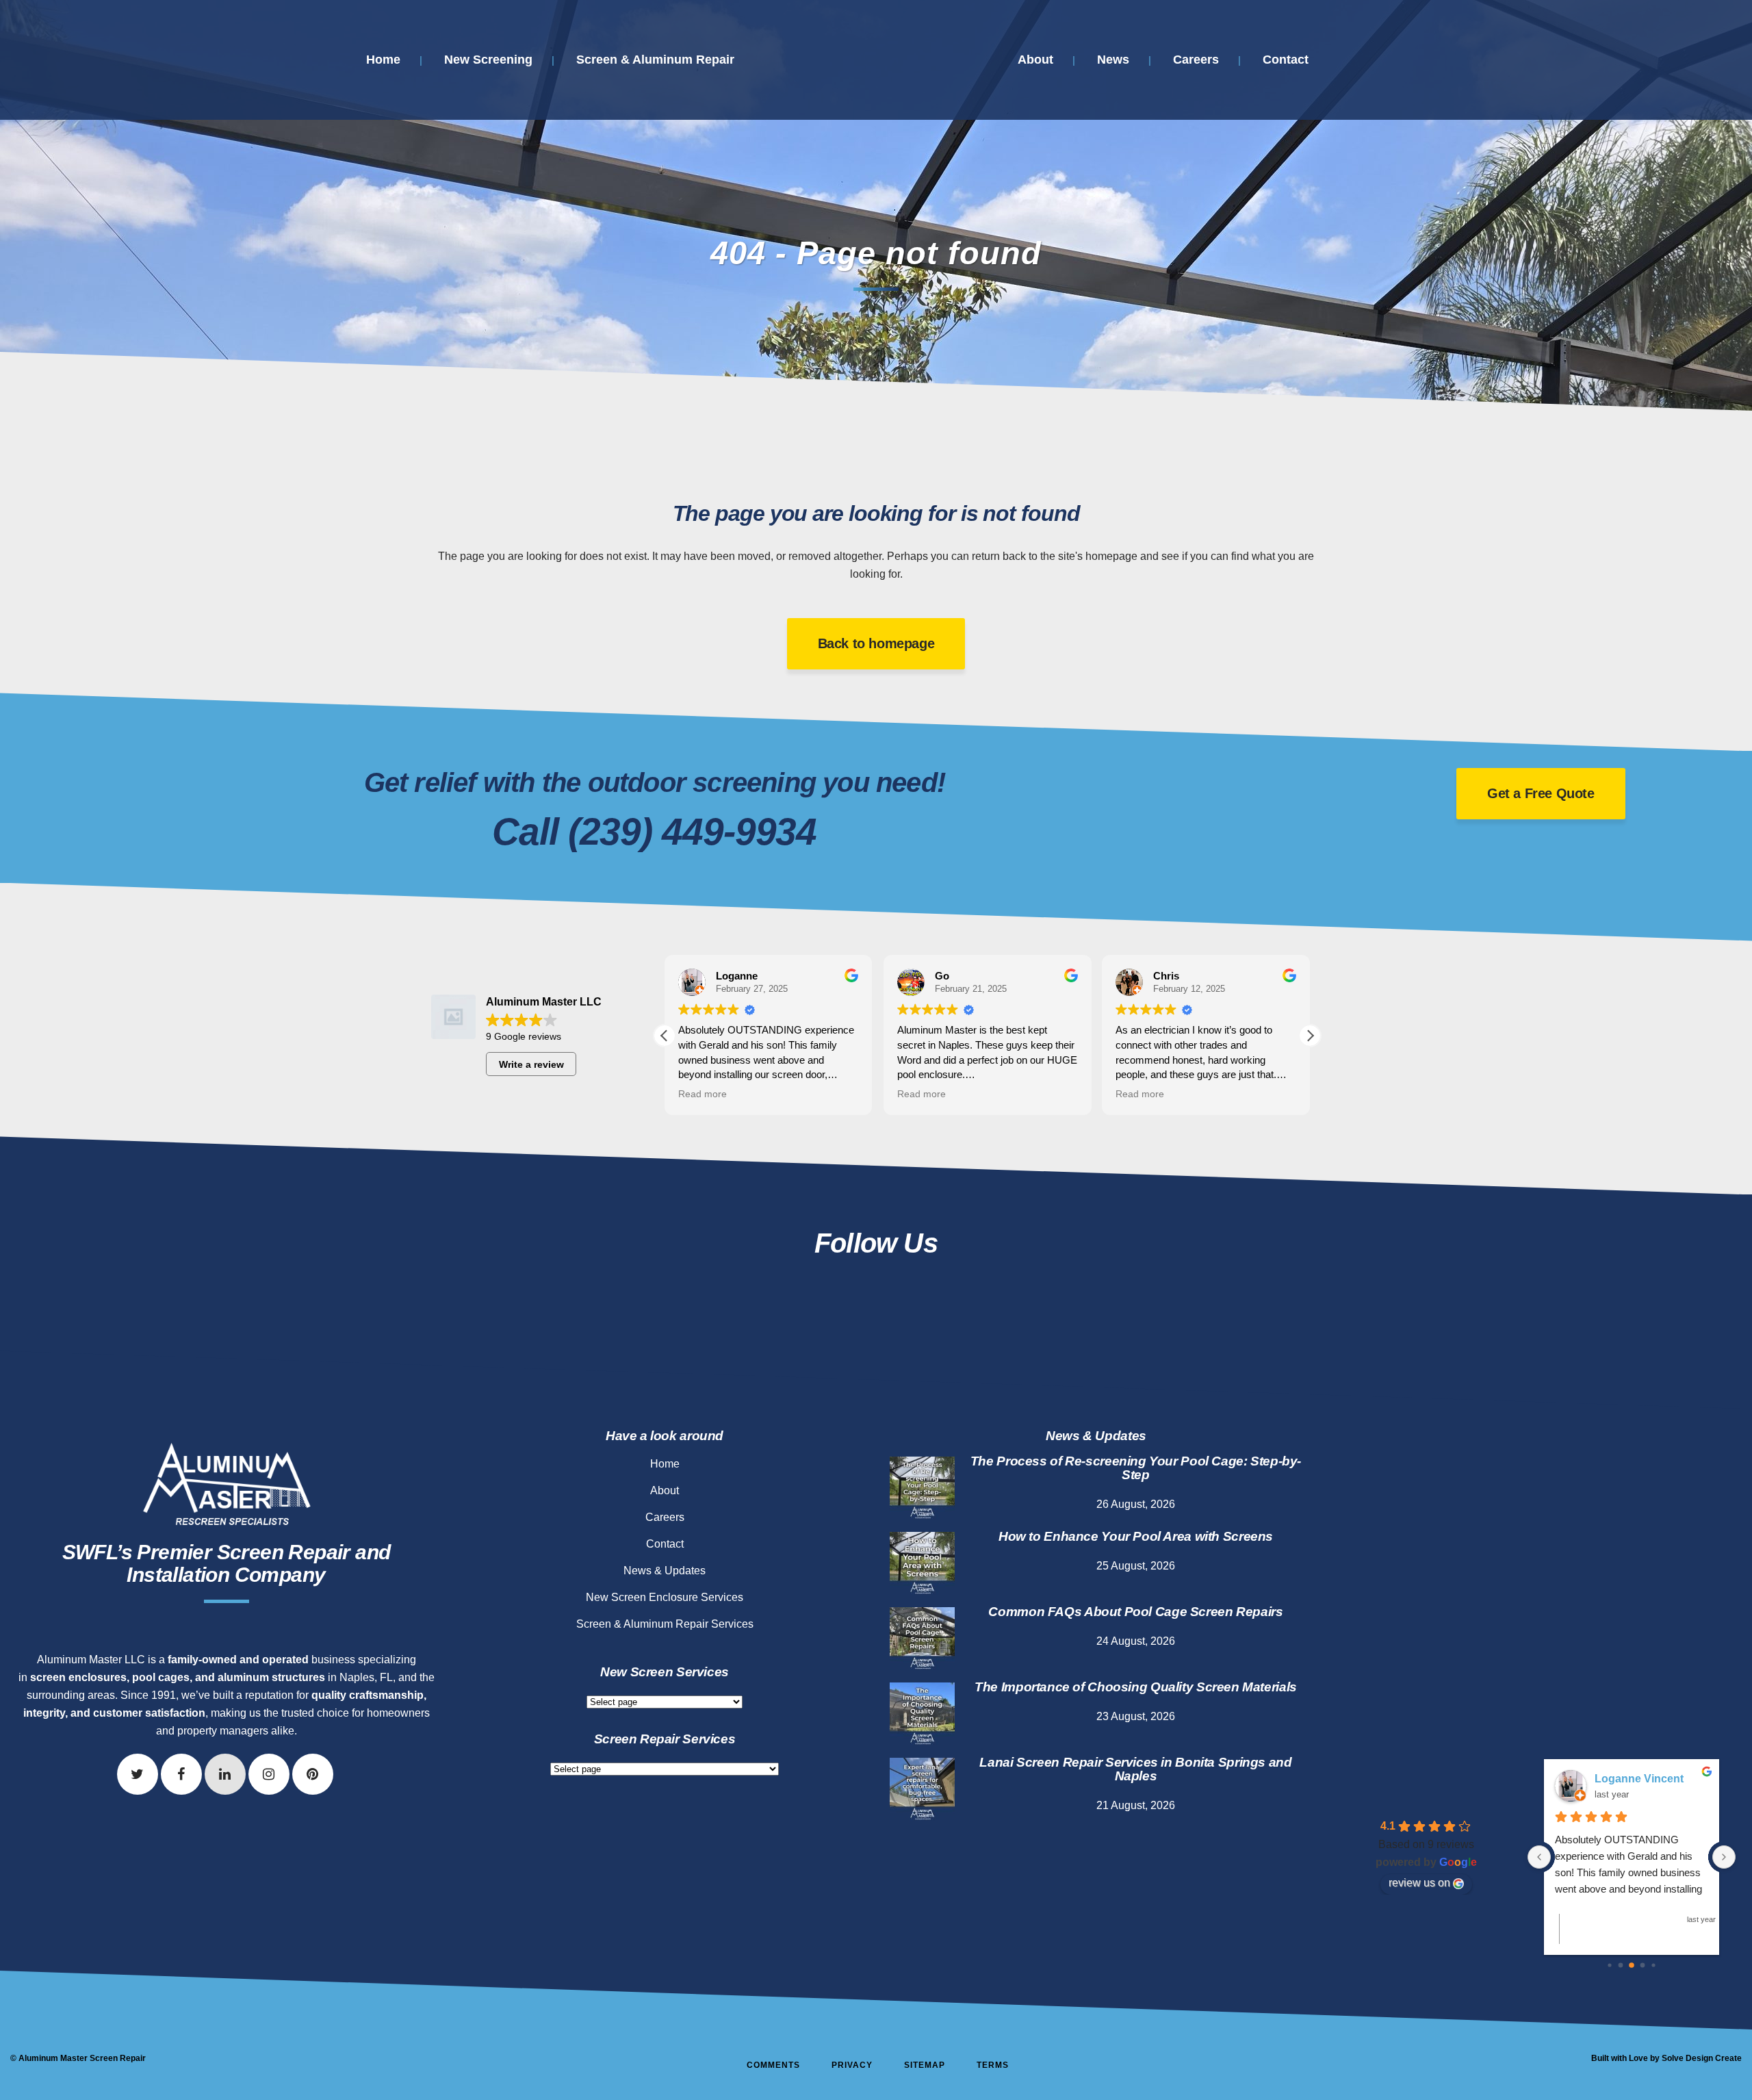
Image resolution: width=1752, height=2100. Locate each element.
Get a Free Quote (1541, 793)
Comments (773, 2065)
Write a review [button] (531, 1064)
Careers (665, 1517)
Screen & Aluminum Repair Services (665, 1624)
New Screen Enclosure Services (665, 1597)
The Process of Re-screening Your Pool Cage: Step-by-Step (1136, 1468)
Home (665, 1464)
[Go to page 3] (1643, 1965)
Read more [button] (703, 1094)
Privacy (852, 2065)
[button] (1310, 1036)
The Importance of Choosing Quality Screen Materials (1136, 1687)
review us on (1419, 1883)
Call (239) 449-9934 (654, 832)
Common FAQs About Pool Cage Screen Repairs (1135, 1612)
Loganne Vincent (1639, 1779)
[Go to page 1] (1621, 1965)
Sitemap (925, 2065)
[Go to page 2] (1632, 1965)
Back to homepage (876, 643)
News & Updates (665, 1571)
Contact (665, 1544)
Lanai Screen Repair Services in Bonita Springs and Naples (1135, 1769)
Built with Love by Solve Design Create (1666, 2058)
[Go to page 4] (1653, 1965)
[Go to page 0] (1609, 1965)
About (665, 1490)
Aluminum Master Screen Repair (82, 2058)
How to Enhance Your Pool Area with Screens (1136, 1536)
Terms (993, 2065)
